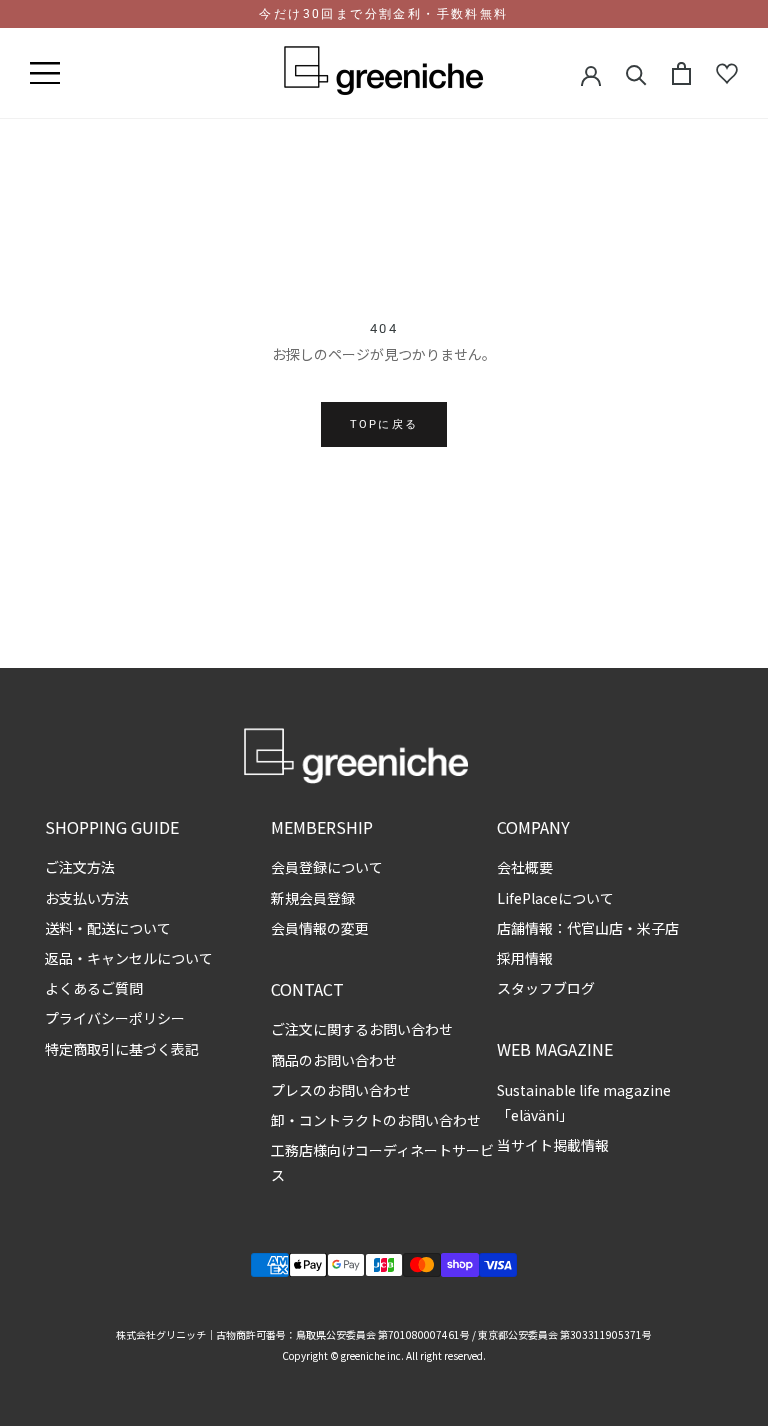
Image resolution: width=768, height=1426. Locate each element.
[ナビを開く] (45, 74)
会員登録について (327, 867)
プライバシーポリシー (115, 1018)
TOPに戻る (384, 424)
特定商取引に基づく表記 (122, 1049)
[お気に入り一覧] (727, 74)
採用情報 (525, 958)
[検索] (636, 73)
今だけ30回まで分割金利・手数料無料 (383, 14)
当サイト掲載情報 (553, 1145)
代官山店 (595, 928)
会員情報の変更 (320, 928)
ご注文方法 (80, 867)
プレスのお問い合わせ (341, 1090)
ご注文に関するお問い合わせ (362, 1029)
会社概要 (525, 867)
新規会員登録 (313, 898)
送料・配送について (108, 928)
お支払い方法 (87, 898)
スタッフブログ (546, 988)
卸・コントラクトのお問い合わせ (376, 1120)
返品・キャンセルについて (129, 958)
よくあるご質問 (94, 988)
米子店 (658, 928)
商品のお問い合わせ (334, 1060)
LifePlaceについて (555, 898)
